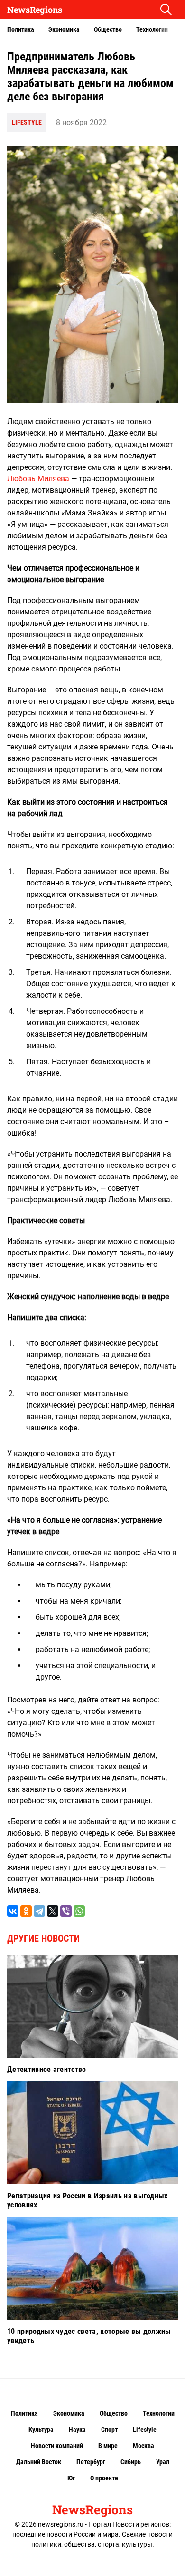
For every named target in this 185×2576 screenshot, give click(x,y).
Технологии (152, 29)
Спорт (109, 2430)
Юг (71, 2478)
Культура (41, 2430)
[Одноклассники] (26, 1911)
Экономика (64, 29)
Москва (143, 2446)
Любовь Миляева (38, 479)
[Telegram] (39, 1911)
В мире (108, 2446)
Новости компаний (57, 2446)
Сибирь (131, 2462)
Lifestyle (27, 122)
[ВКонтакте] (13, 1911)
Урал (163, 2462)
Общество (108, 29)
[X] (53, 1911)
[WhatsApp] (79, 1911)
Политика (21, 29)
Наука (77, 2430)
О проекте (104, 2478)
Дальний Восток (39, 2462)
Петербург (91, 2462)
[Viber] (66, 1911)
